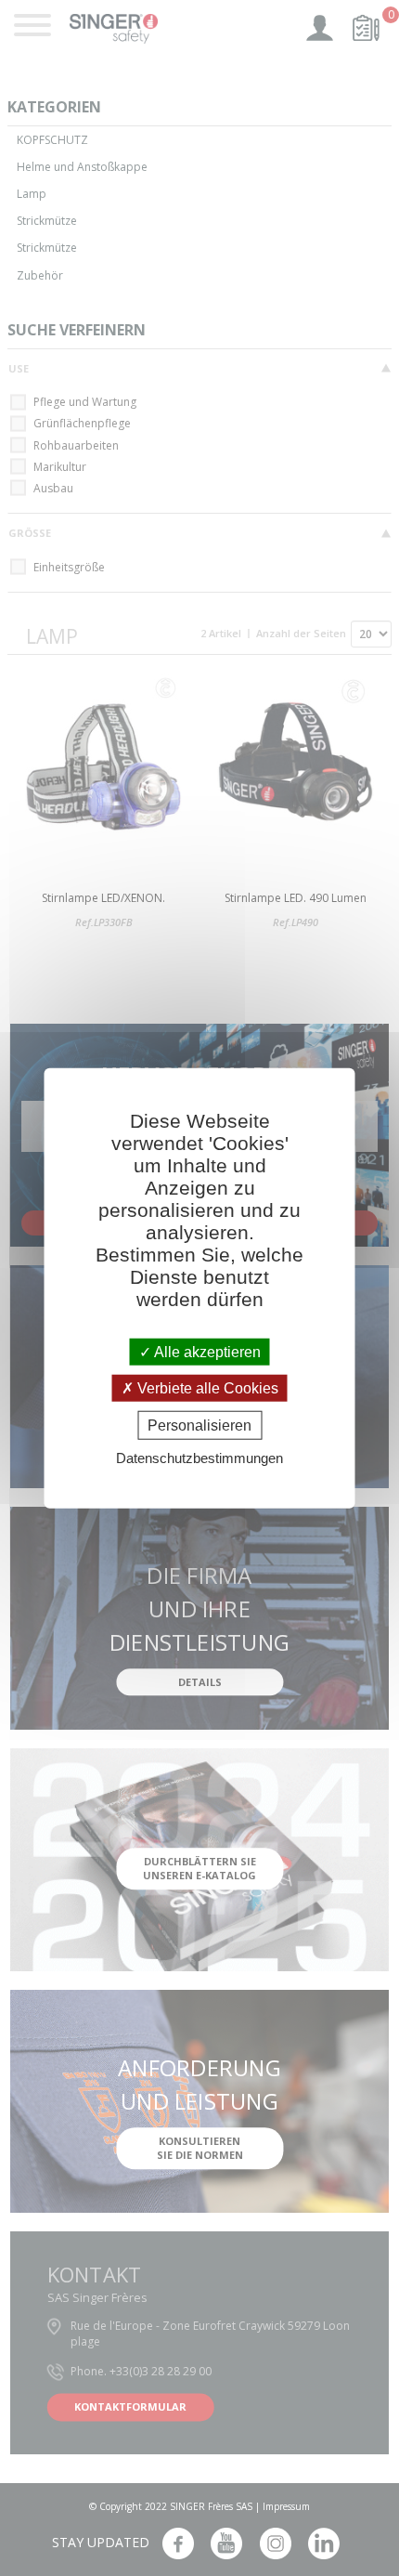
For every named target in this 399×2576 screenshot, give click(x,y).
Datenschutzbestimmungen (199, 1458)
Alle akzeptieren (206, 1351)
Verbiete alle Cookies (206, 1387)
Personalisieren (199, 1425)
